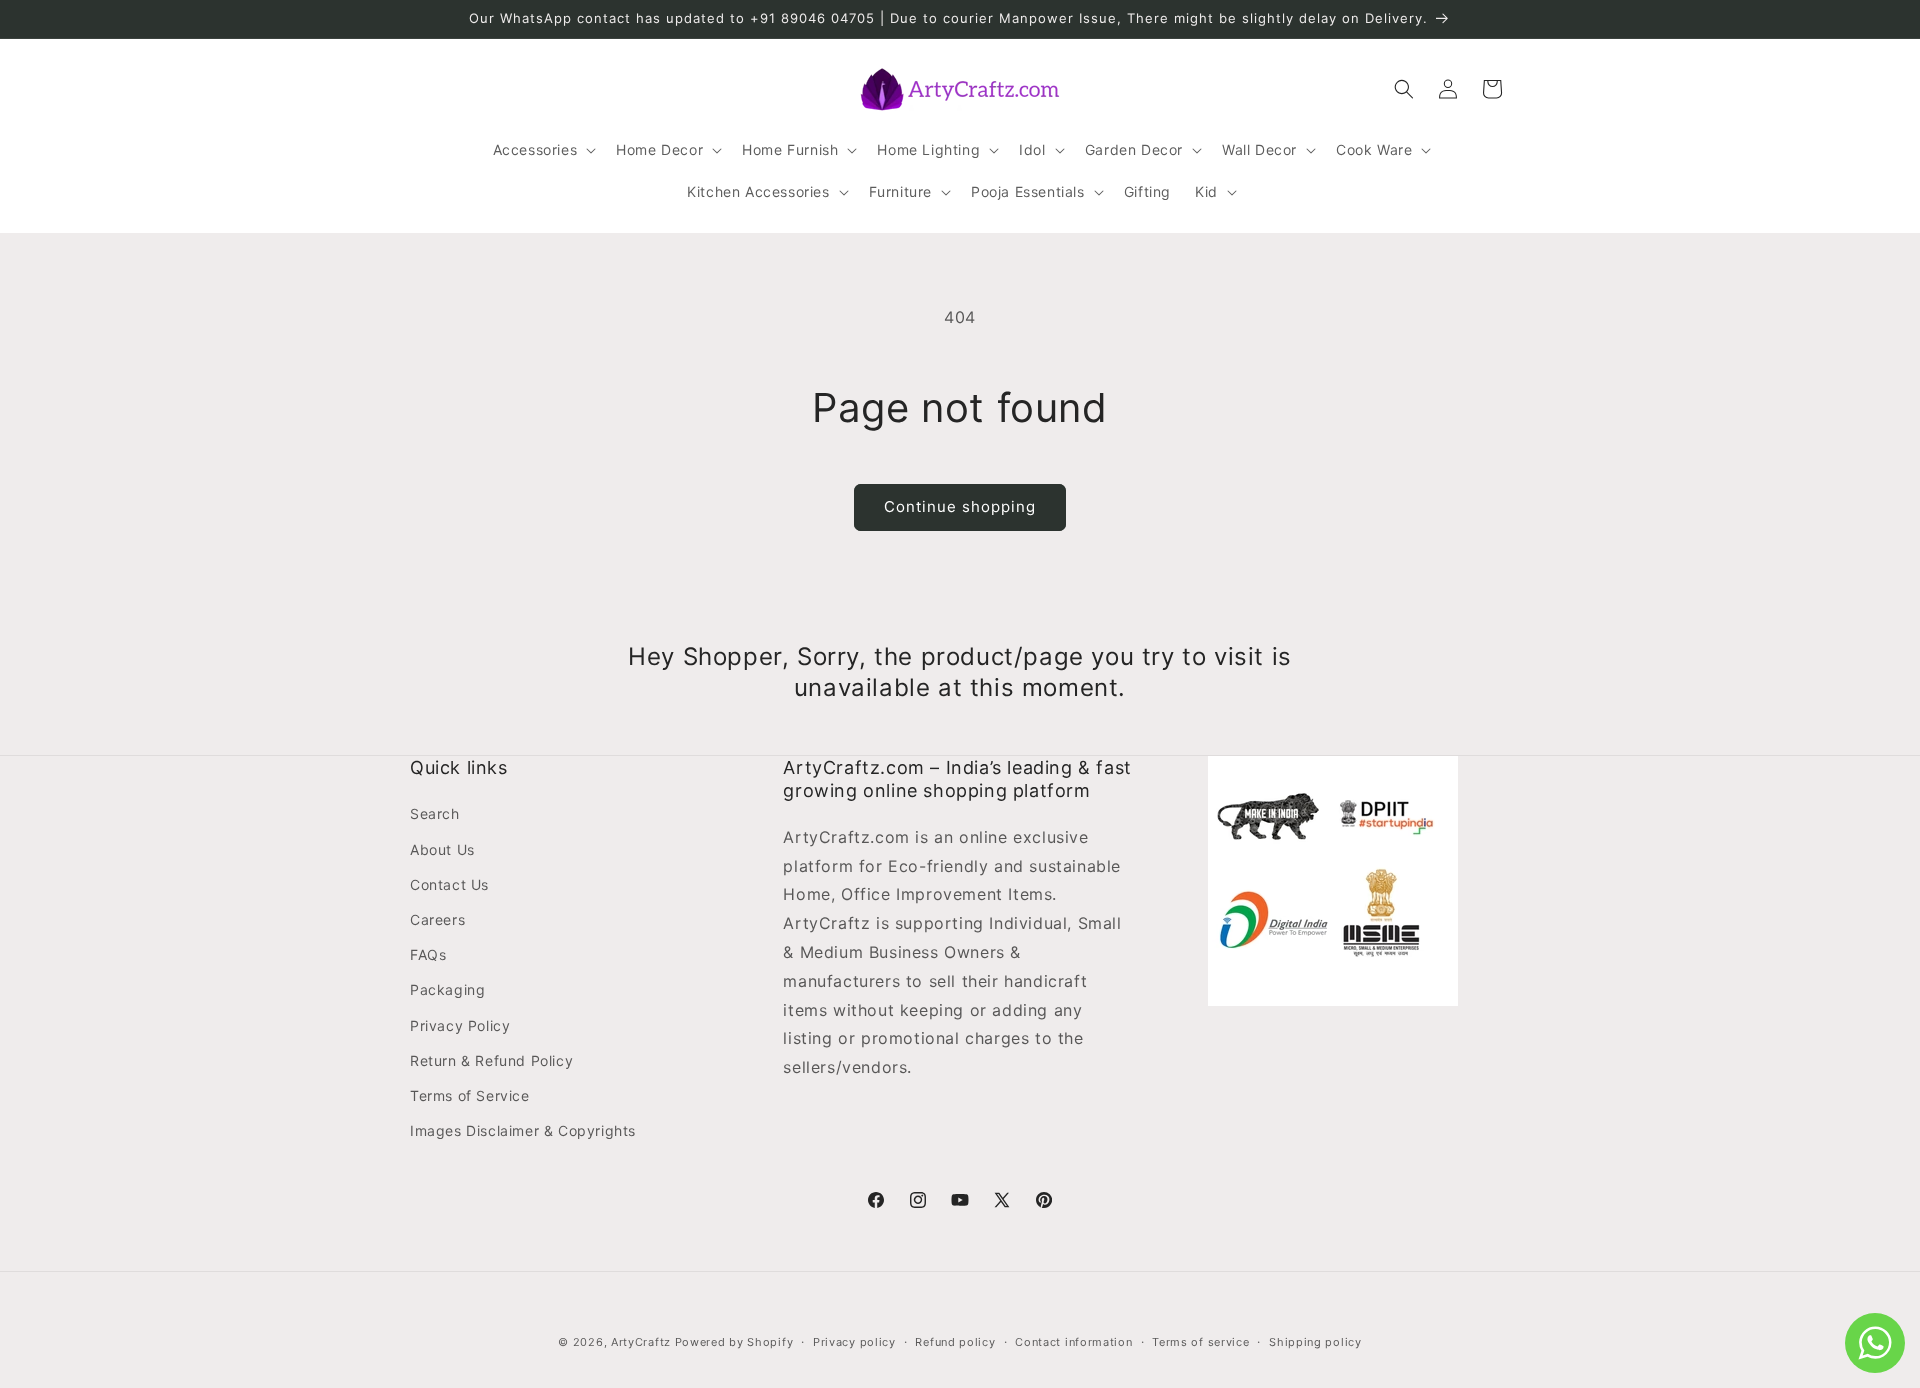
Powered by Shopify (734, 1342)
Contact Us (449, 884)
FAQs (428, 954)
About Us (442, 849)
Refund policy (955, 1341)
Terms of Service (470, 1095)
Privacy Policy (460, 1025)
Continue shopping (960, 506)
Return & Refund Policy (491, 1060)
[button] (543, 150)
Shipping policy (1315, 1341)
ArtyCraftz (641, 1342)
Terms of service (1200, 1341)
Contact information (1073, 1341)
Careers (437, 919)
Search (435, 814)
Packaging (447, 990)
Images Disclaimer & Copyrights (523, 1130)
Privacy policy (854, 1341)
